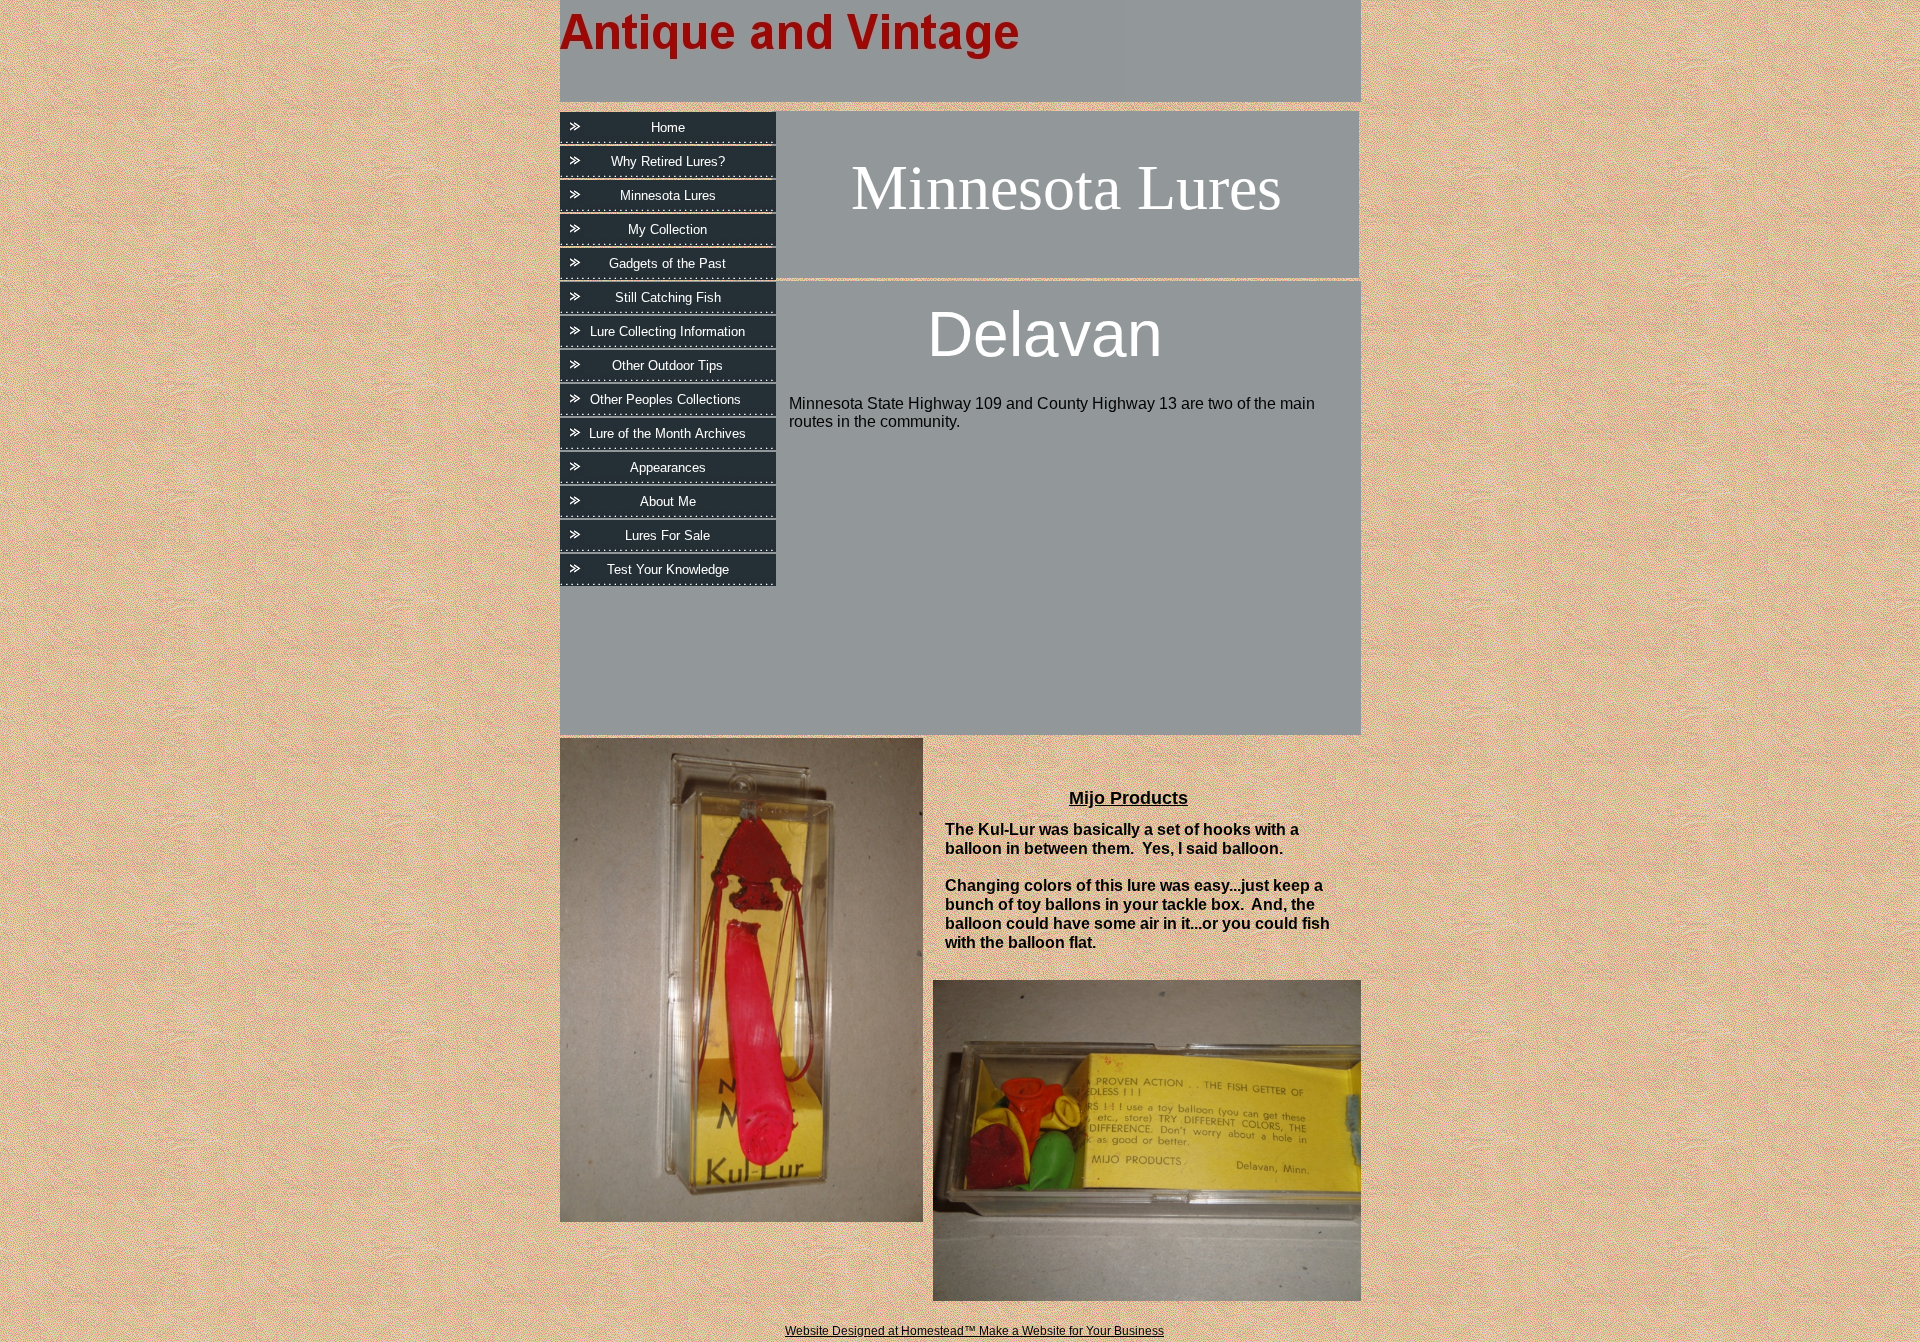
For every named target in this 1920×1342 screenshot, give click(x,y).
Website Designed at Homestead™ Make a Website (925, 1331)
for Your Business (1115, 1331)
